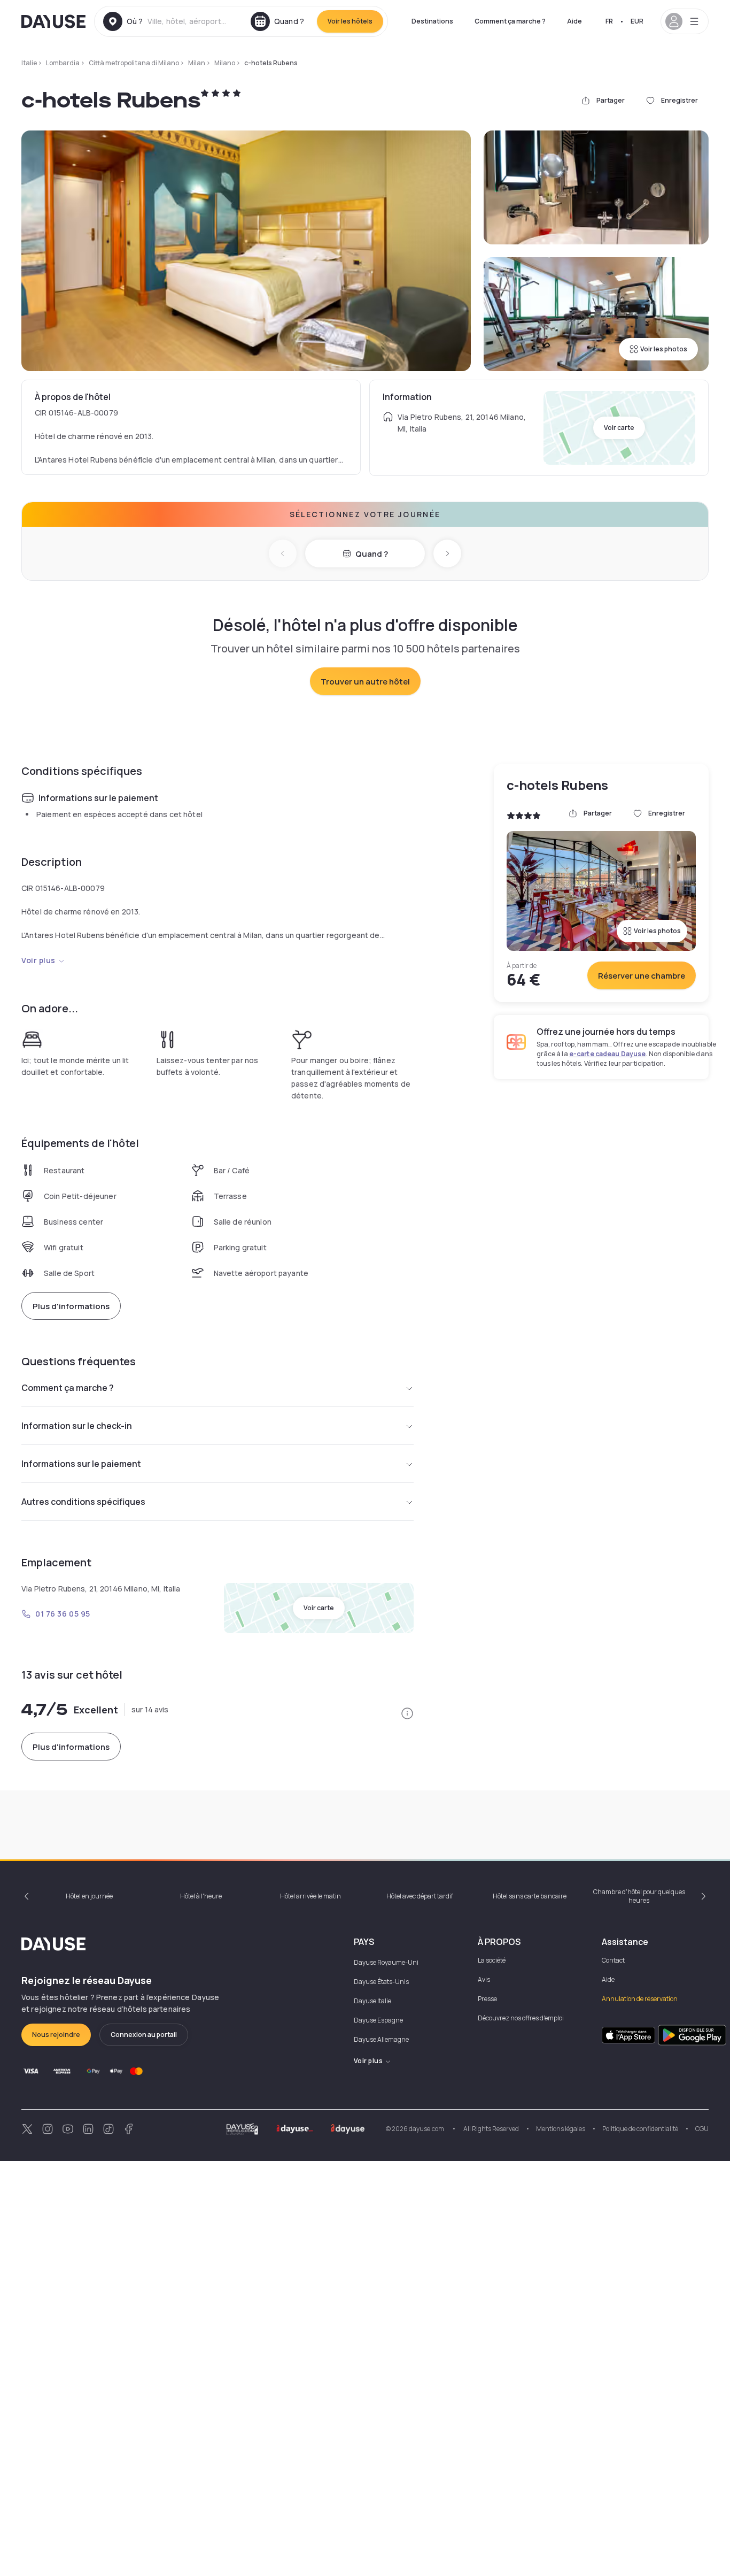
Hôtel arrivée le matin (310, 1896)
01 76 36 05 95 (63, 1614)
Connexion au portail (144, 2035)
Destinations (432, 21)
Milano (225, 63)
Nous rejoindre (56, 2035)
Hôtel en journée (89, 1896)
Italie (29, 63)
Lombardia (63, 63)
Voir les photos (664, 349)
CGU (702, 2129)
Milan (197, 63)
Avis (484, 1979)
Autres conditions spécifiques (83, 1502)
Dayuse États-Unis (381, 1982)
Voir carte (619, 428)
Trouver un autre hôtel (365, 682)
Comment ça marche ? (510, 21)
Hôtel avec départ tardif (420, 1896)
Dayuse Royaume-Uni (386, 1962)
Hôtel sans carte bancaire (530, 1896)
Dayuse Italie (372, 2001)
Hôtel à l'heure (201, 1896)
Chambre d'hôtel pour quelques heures (639, 1896)
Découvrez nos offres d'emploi (521, 2018)
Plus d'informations (71, 1306)
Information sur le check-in (77, 1426)
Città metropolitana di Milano (134, 63)
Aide (574, 21)
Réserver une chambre (642, 976)
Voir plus (38, 960)
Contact (613, 1960)
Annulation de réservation (640, 1999)
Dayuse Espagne (378, 2020)
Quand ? (372, 554)
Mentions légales (561, 2129)
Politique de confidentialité (640, 2129)
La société (492, 1960)
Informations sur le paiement (81, 1464)
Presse (487, 1999)
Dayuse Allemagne (381, 2039)
